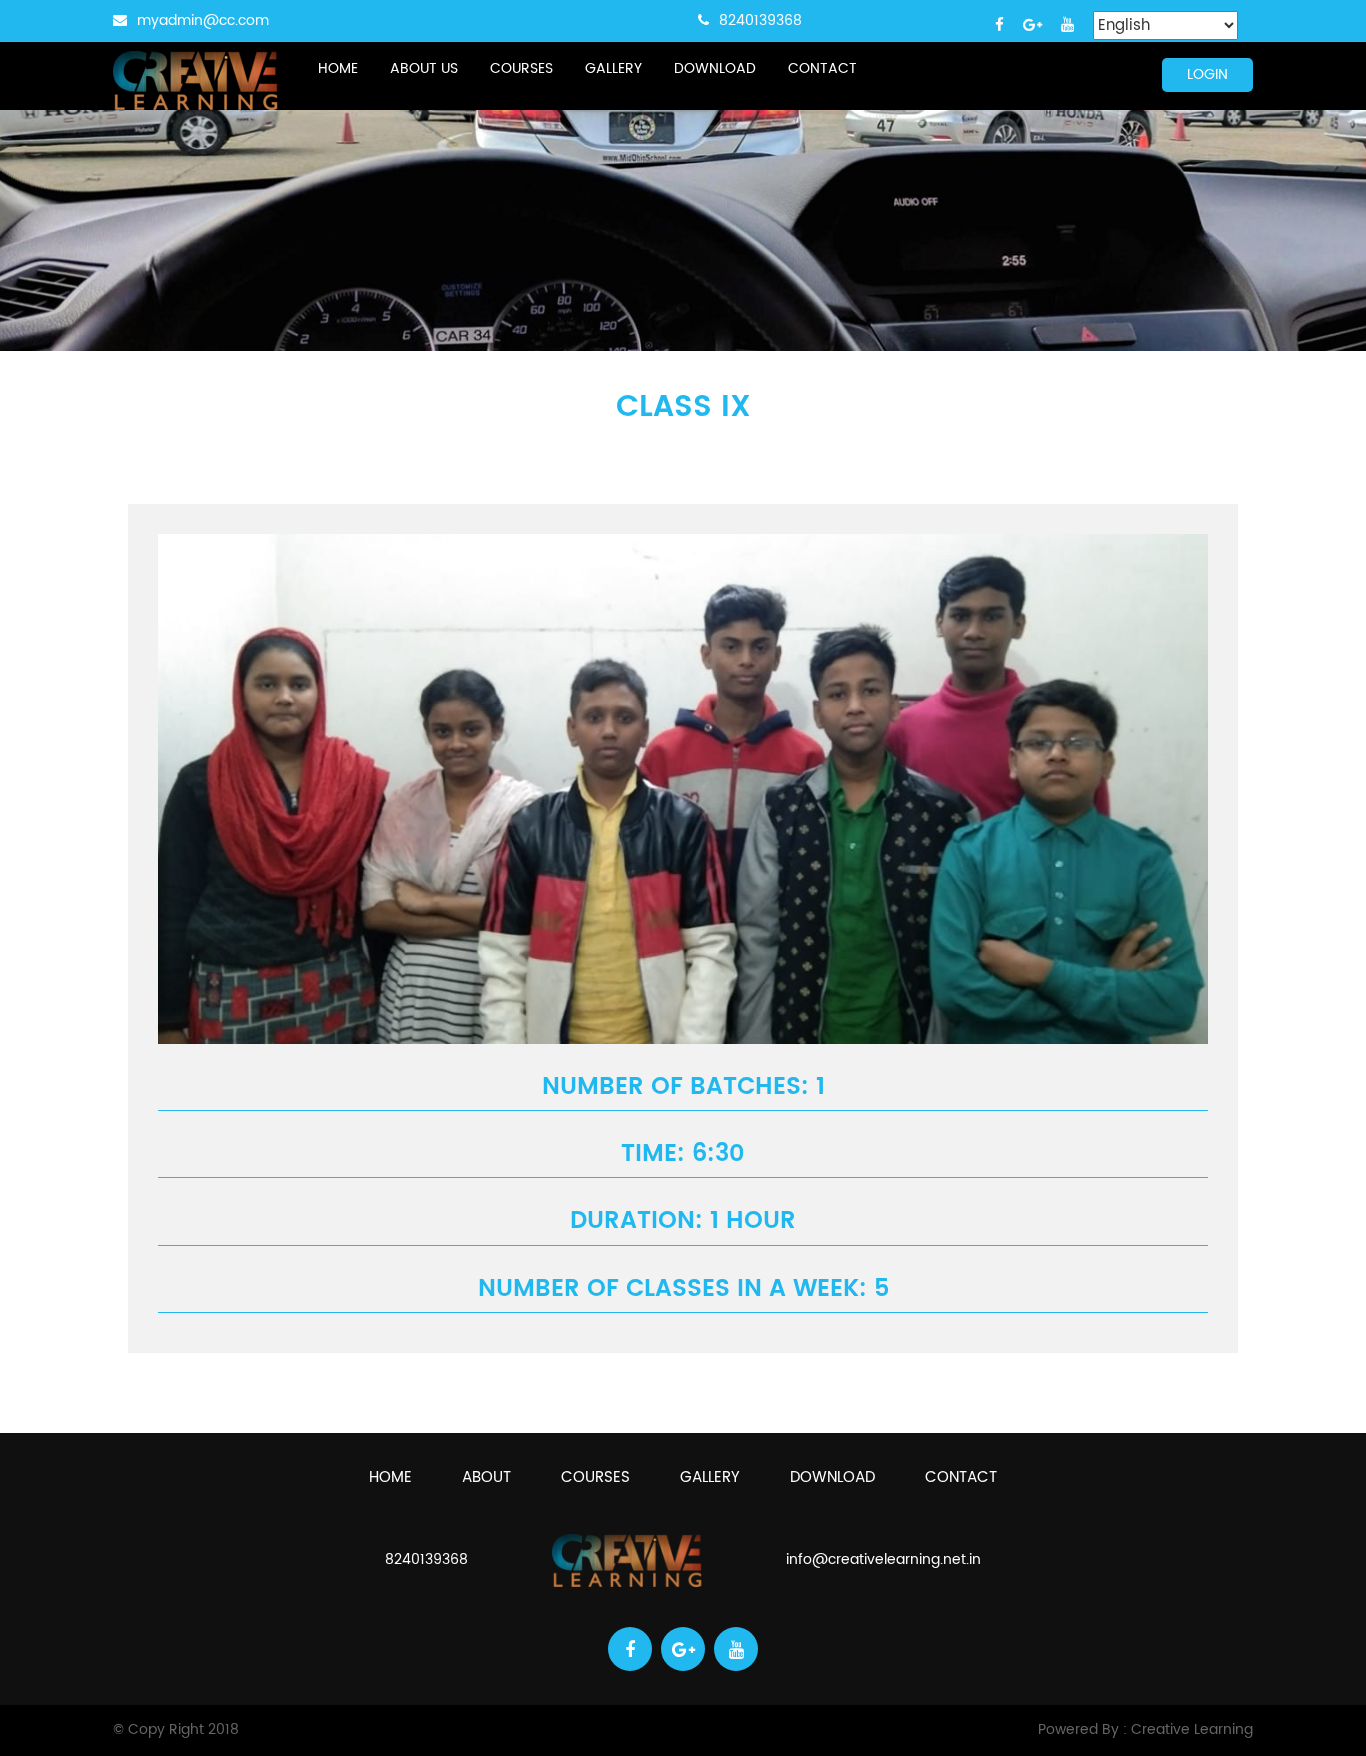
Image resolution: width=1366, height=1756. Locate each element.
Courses (521, 68)
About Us (424, 68)
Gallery (613, 68)
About (486, 1477)
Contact (822, 68)
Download (715, 68)
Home (338, 68)
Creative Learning (1192, 1729)
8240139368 (760, 20)
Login (1207, 74)
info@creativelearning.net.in (883, 1559)
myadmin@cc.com (203, 20)
